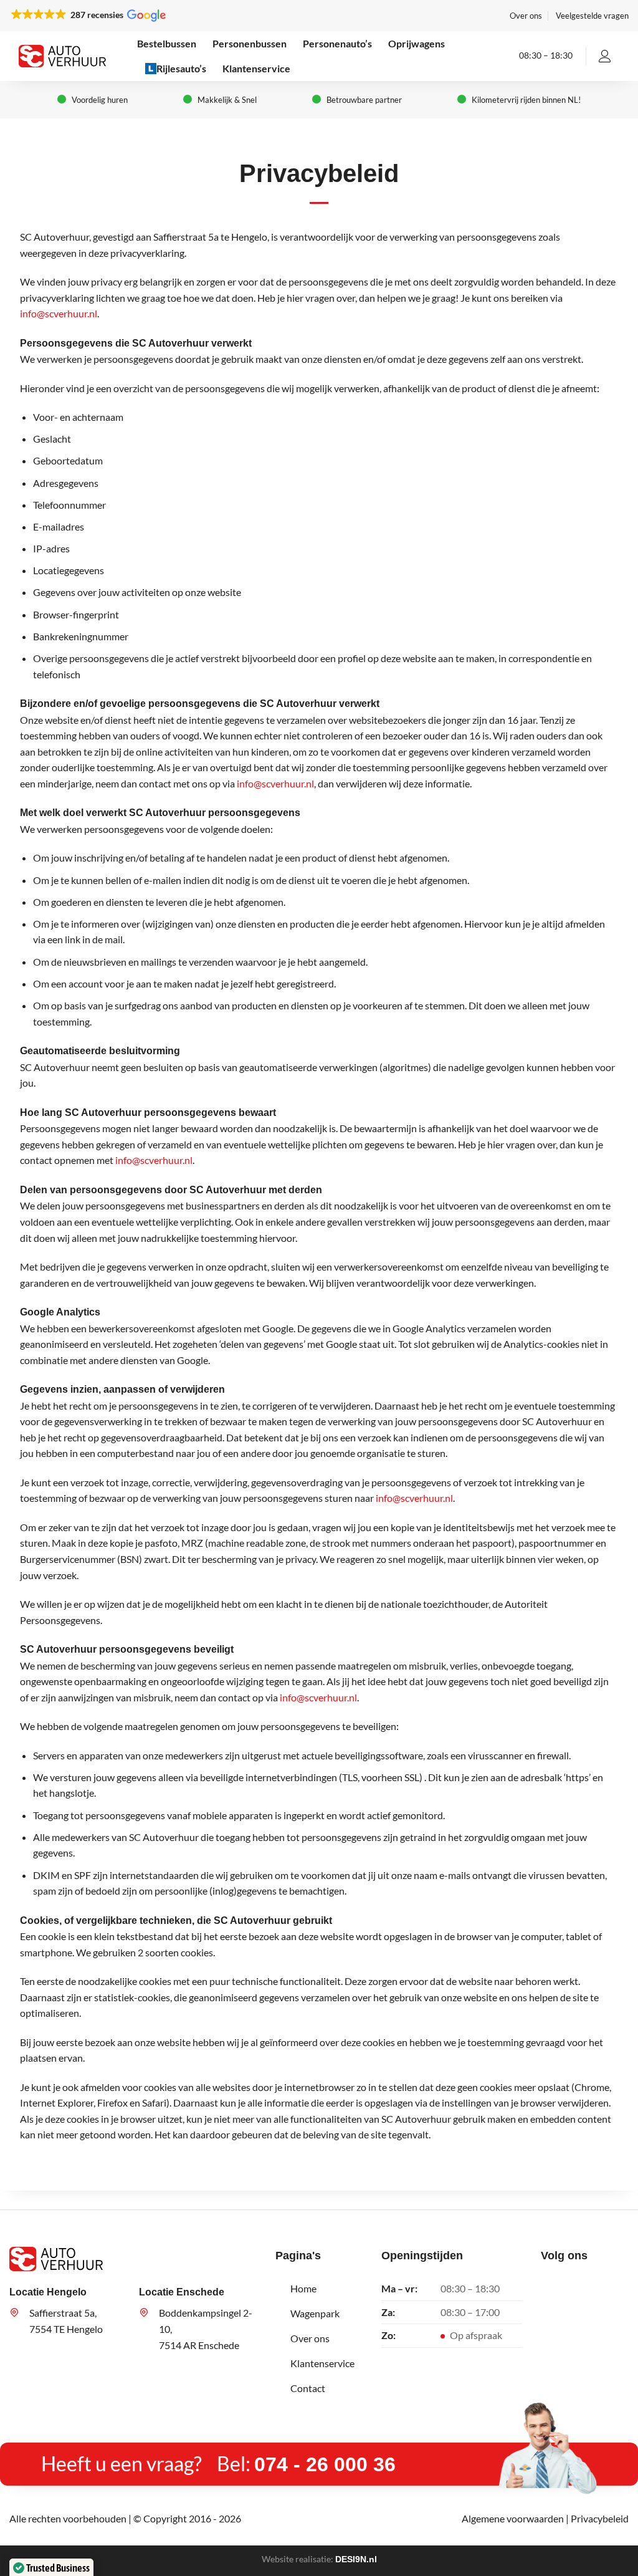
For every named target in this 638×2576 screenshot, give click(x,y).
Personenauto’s (337, 43)
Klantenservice (256, 68)
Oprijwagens (417, 43)
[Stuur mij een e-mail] (588, 2284)
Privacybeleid (600, 2518)
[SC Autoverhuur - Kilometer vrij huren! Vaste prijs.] (62, 56)
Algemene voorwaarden (513, 2518)
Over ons (526, 16)
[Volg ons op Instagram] (569, 2284)
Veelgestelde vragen (592, 16)
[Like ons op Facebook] (550, 2284)
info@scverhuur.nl (59, 313)
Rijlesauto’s (181, 68)
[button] (88, 15)
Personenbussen (250, 43)
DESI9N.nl (356, 2559)
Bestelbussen (167, 43)
